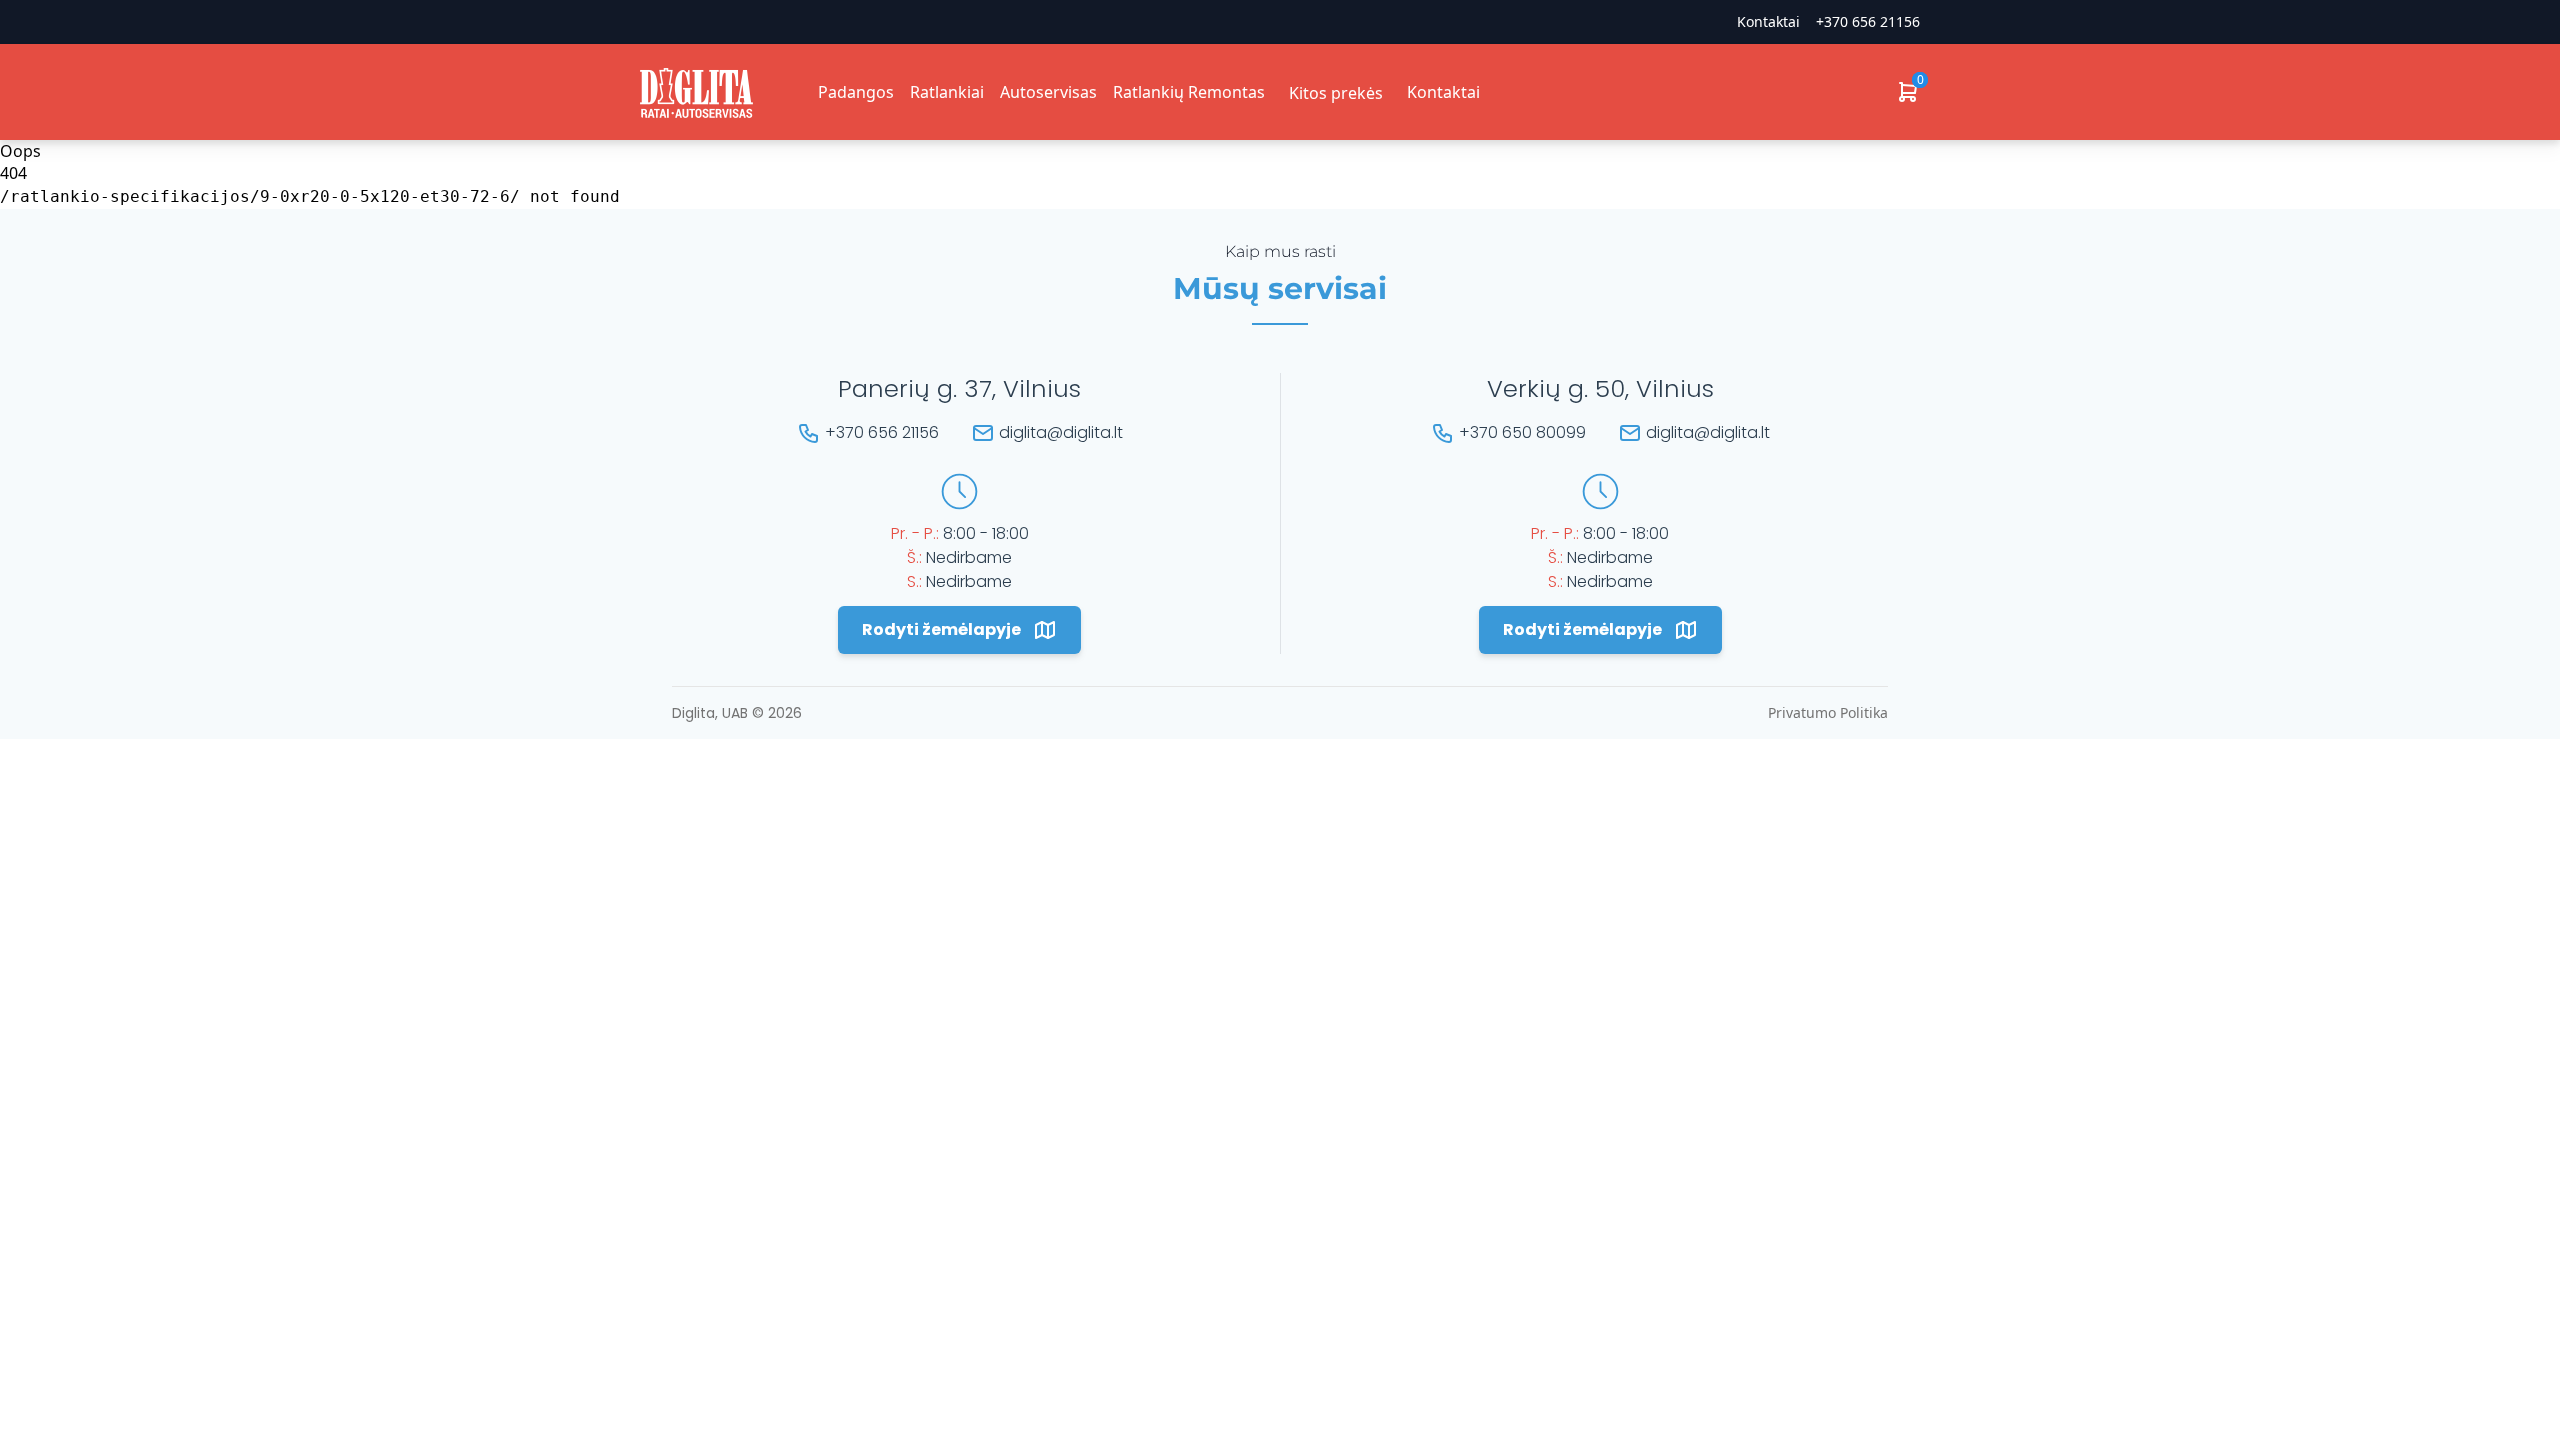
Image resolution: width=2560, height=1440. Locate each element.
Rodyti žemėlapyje (941, 629)
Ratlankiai (947, 92)
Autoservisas (1048, 92)
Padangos (856, 92)
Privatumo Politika (1828, 712)
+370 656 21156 (1868, 21)
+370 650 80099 (1522, 432)
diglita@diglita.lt (1061, 432)
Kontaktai (1443, 92)
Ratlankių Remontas (1189, 92)
